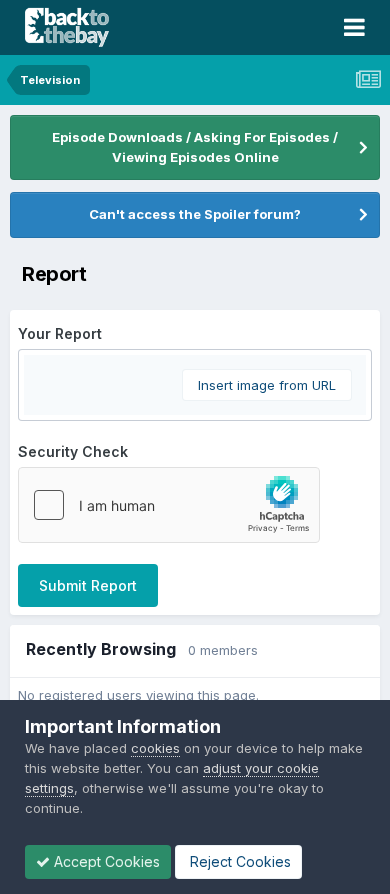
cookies (155, 748)
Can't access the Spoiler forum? (195, 214)
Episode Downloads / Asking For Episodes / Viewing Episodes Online (195, 147)
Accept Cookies (105, 861)
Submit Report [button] (88, 585)
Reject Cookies (238, 861)
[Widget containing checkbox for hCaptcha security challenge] (169, 505)
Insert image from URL (267, 385)
